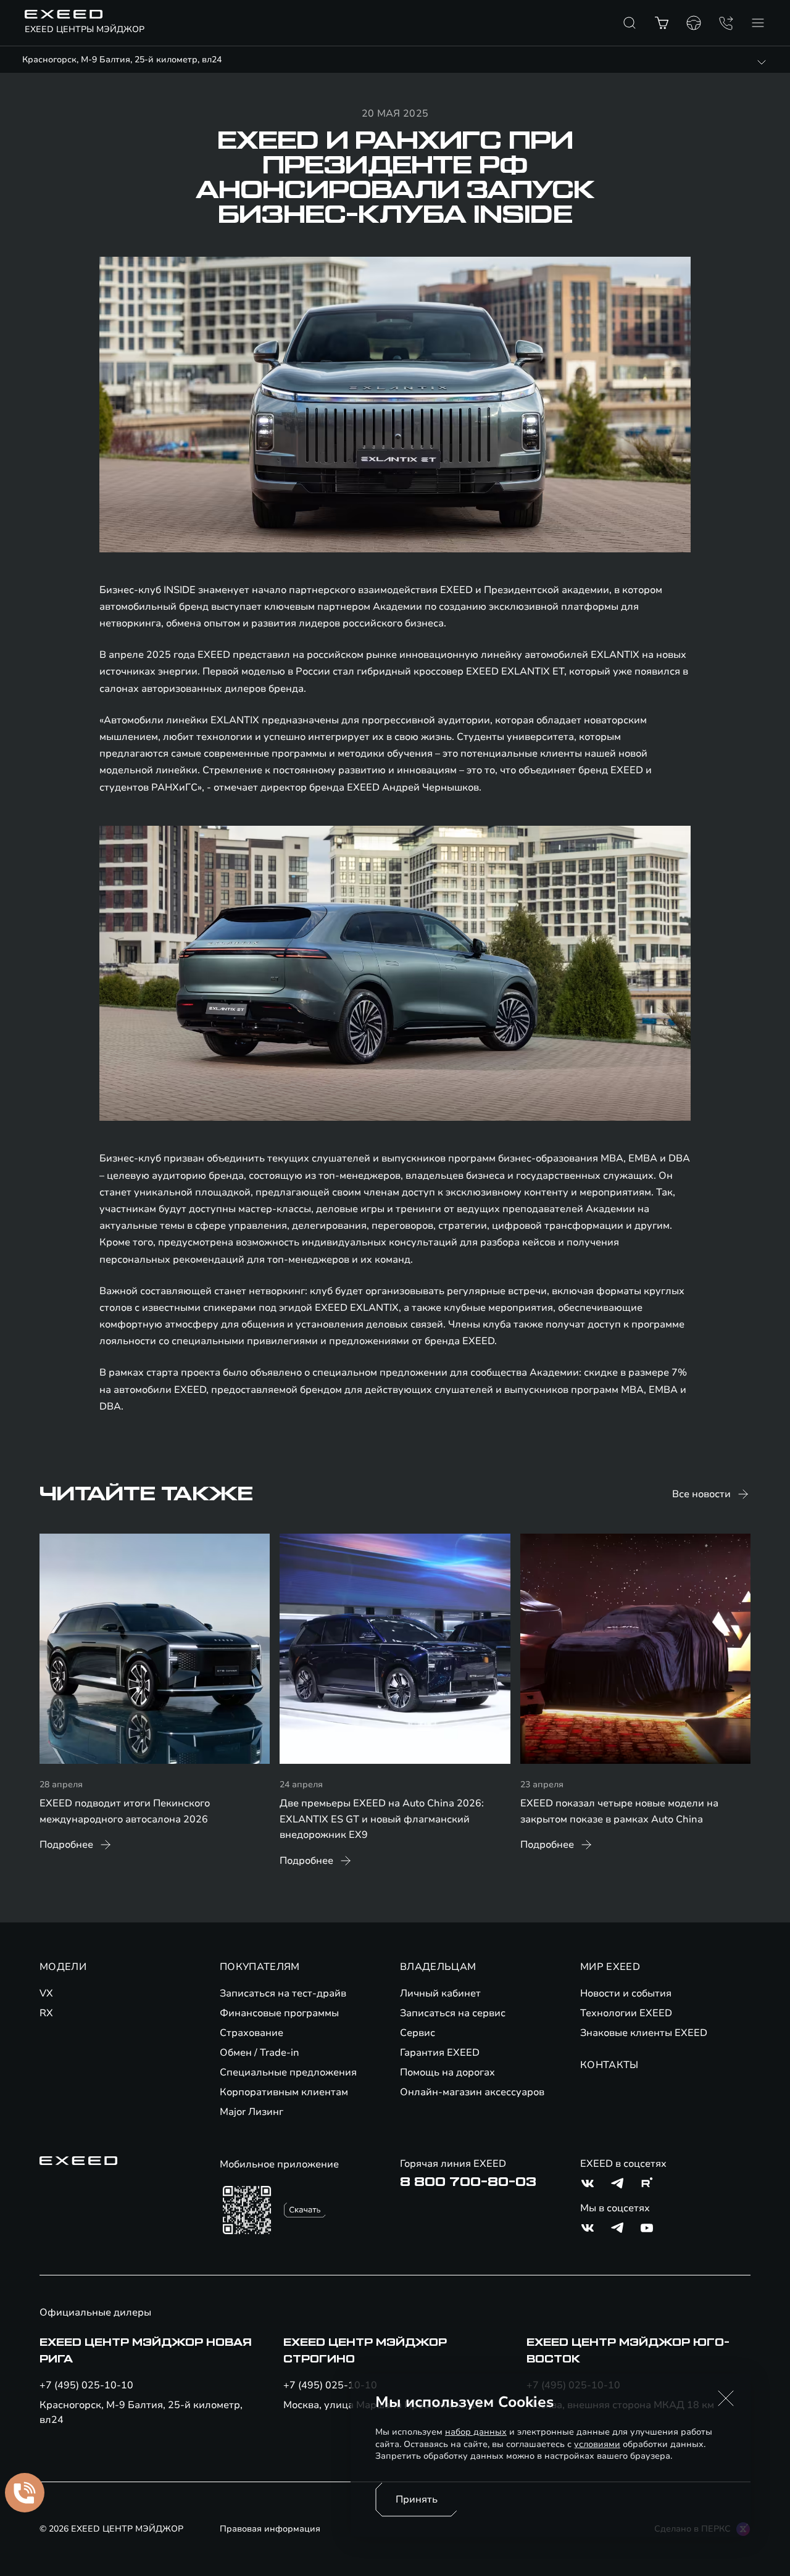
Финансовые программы (279, 2013)
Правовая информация (270, 2529)
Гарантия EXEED (440, 2053)
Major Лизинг (252, 2112)
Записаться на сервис (453, 2013)
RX (46, 2013)
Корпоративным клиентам (284, 2092)
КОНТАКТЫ (609, 2065)
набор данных (476, 2432)
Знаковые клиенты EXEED (644, 2033)
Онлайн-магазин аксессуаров (472, 2092)
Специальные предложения (288, 2072)
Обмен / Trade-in (260, 2053)
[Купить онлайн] (662, 23)
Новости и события (626, 1993)
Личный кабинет (440, 1993)
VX (46, 1993)
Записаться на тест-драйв (283, 1993)
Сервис (418, 2033)
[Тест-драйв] (694, 23)
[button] (726, 2398)
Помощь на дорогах (447, 2072)
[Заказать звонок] (726, 23)
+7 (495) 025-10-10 (86, 2385)
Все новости (701, 1494)
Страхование (252, 2033)
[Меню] (758, 23)
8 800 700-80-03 (468, 2182)
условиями (597, 2444)
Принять (417, 2499)
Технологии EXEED (626, 2013)
